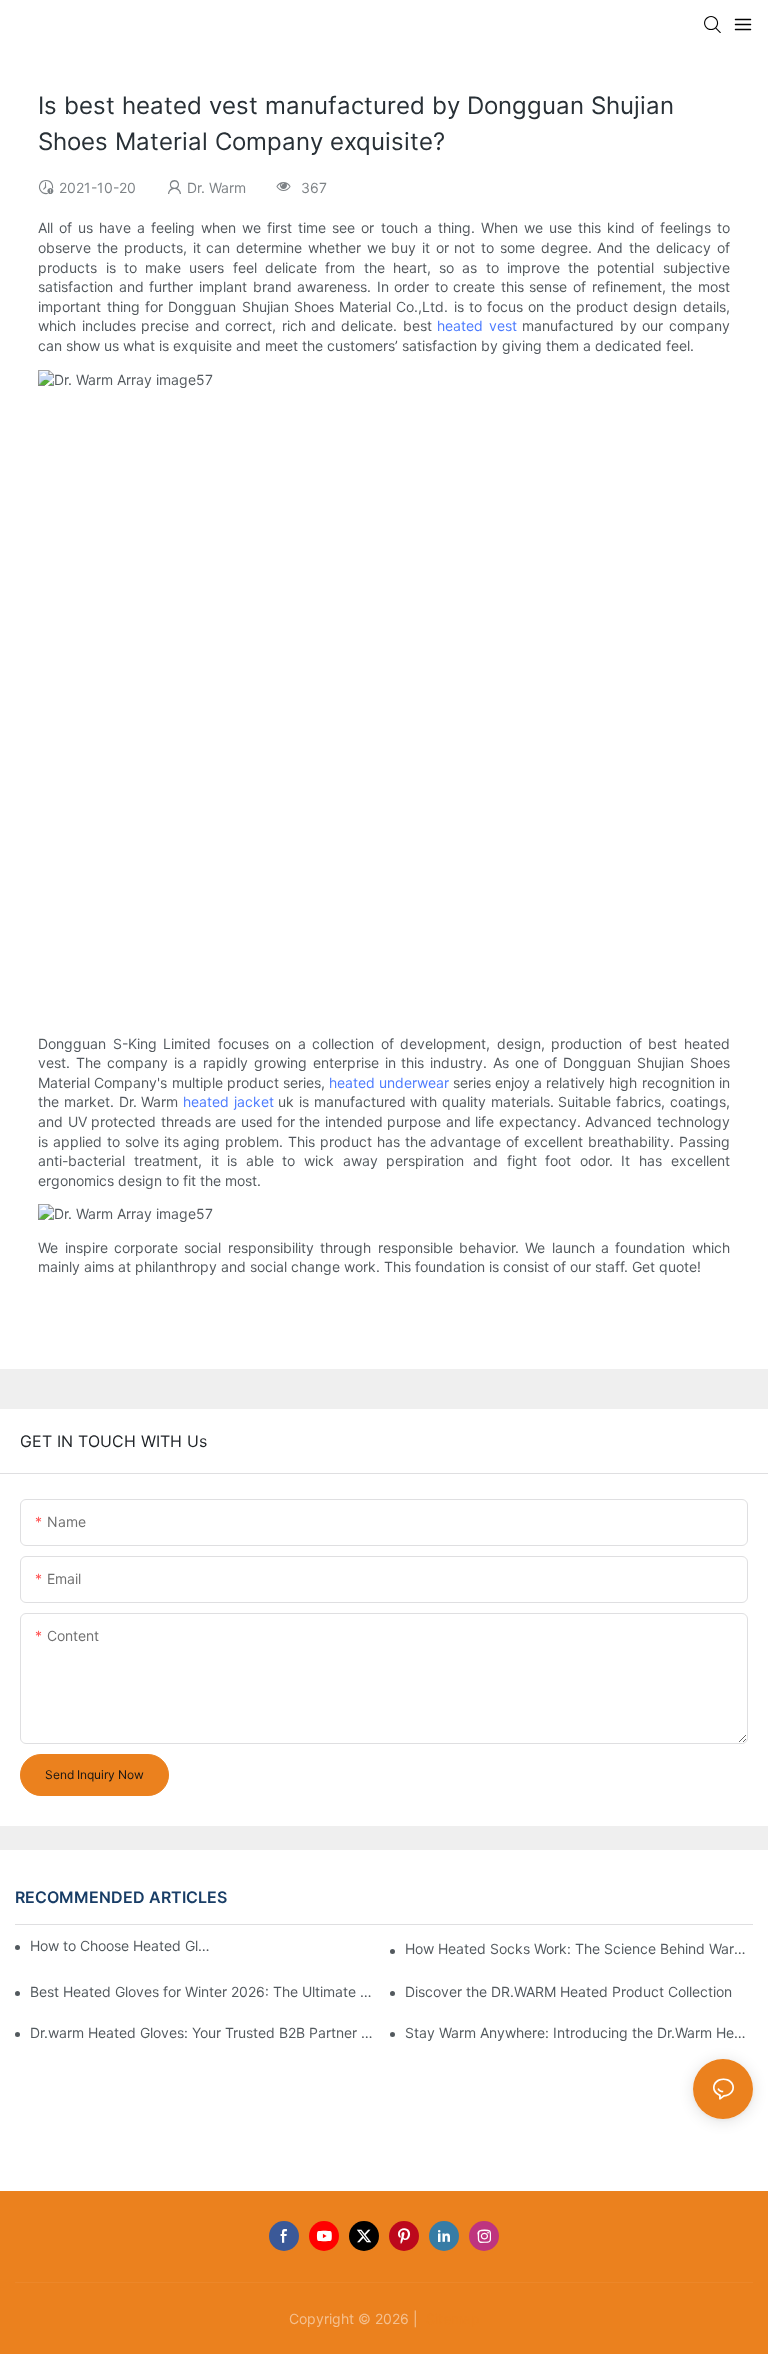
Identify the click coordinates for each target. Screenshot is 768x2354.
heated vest (476, 325)
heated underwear (389, 1082)
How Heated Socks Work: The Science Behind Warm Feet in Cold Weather (579, 1948)
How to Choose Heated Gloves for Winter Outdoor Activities (123, 1945)
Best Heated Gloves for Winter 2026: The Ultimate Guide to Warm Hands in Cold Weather (204, 1991)
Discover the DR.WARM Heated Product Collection (568, 1991)
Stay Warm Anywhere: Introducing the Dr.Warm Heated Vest (579, 2032)
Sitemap (451, 2318)
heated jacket (228, 1101)
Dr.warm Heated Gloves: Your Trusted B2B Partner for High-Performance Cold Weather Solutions (204, 2032)
